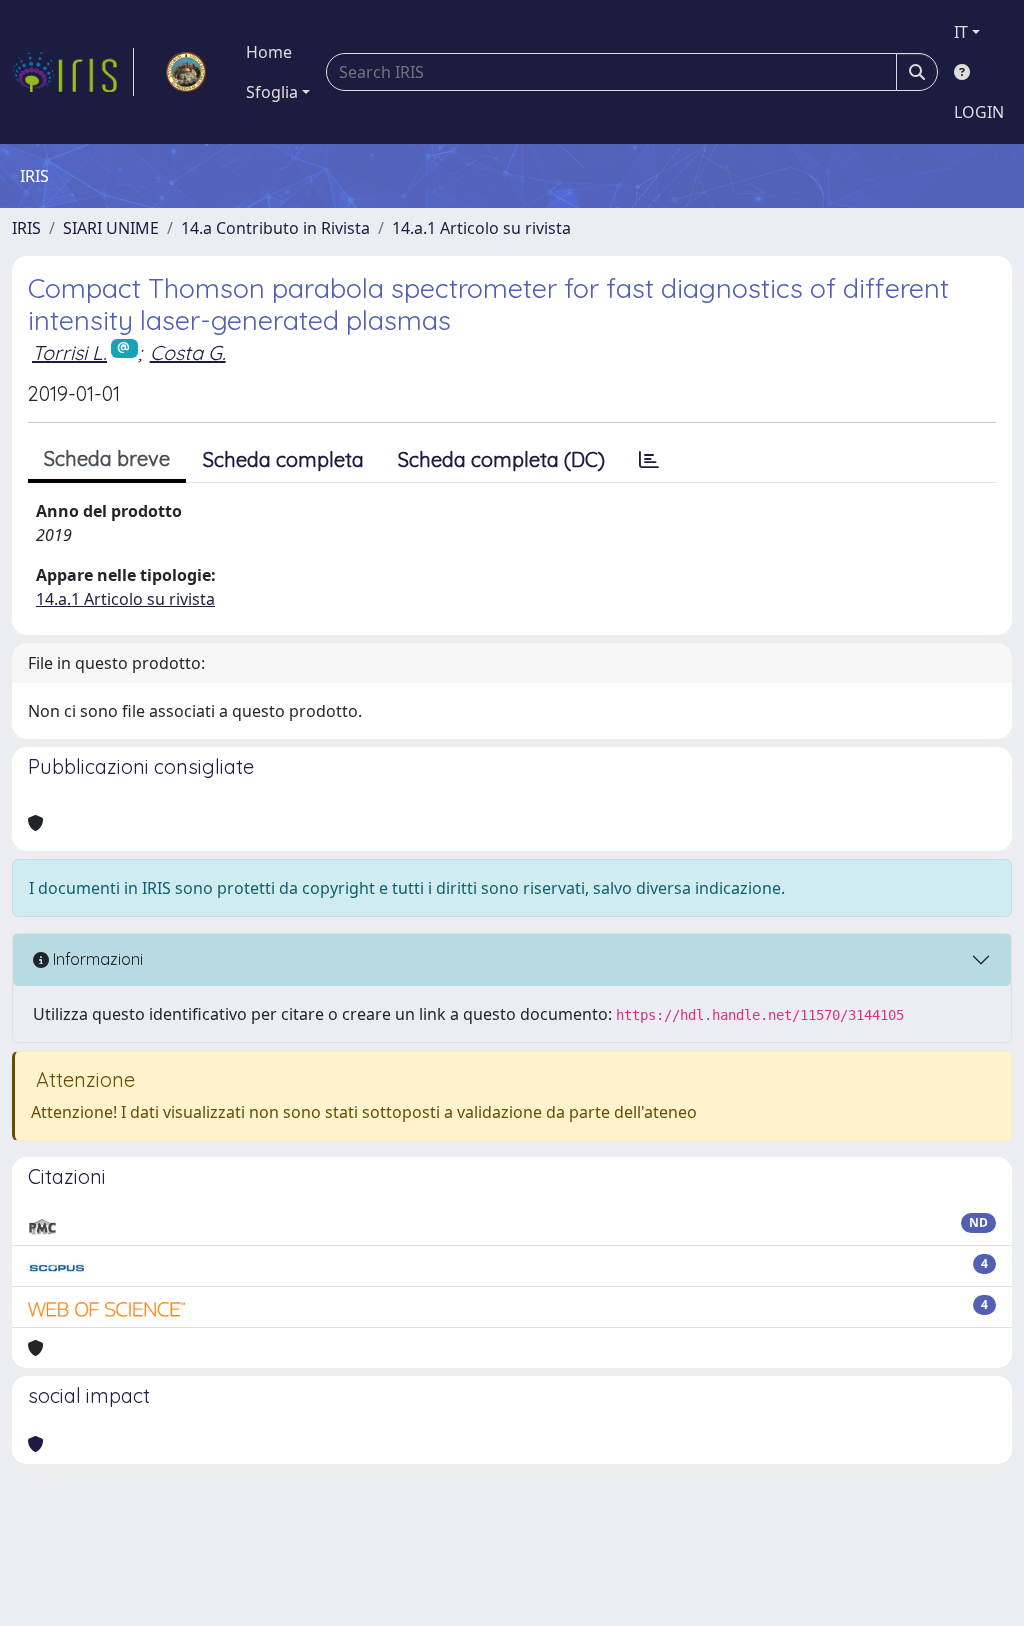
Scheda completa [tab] (283, 459)
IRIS (26, 228)
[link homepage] (73, 72)
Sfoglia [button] (272, 92)
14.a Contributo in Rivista (275, 228)
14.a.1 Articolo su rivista (481, 228)
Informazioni (96, 959)
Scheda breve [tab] (107, 458)
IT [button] (961, 32)
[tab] (649, 460)
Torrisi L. (69, 352)
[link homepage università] (186, 72)
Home (269, 52)
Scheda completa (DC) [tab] (501, 459)
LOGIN (979, 112)
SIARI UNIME (111, 228)
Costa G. (188, 352)
